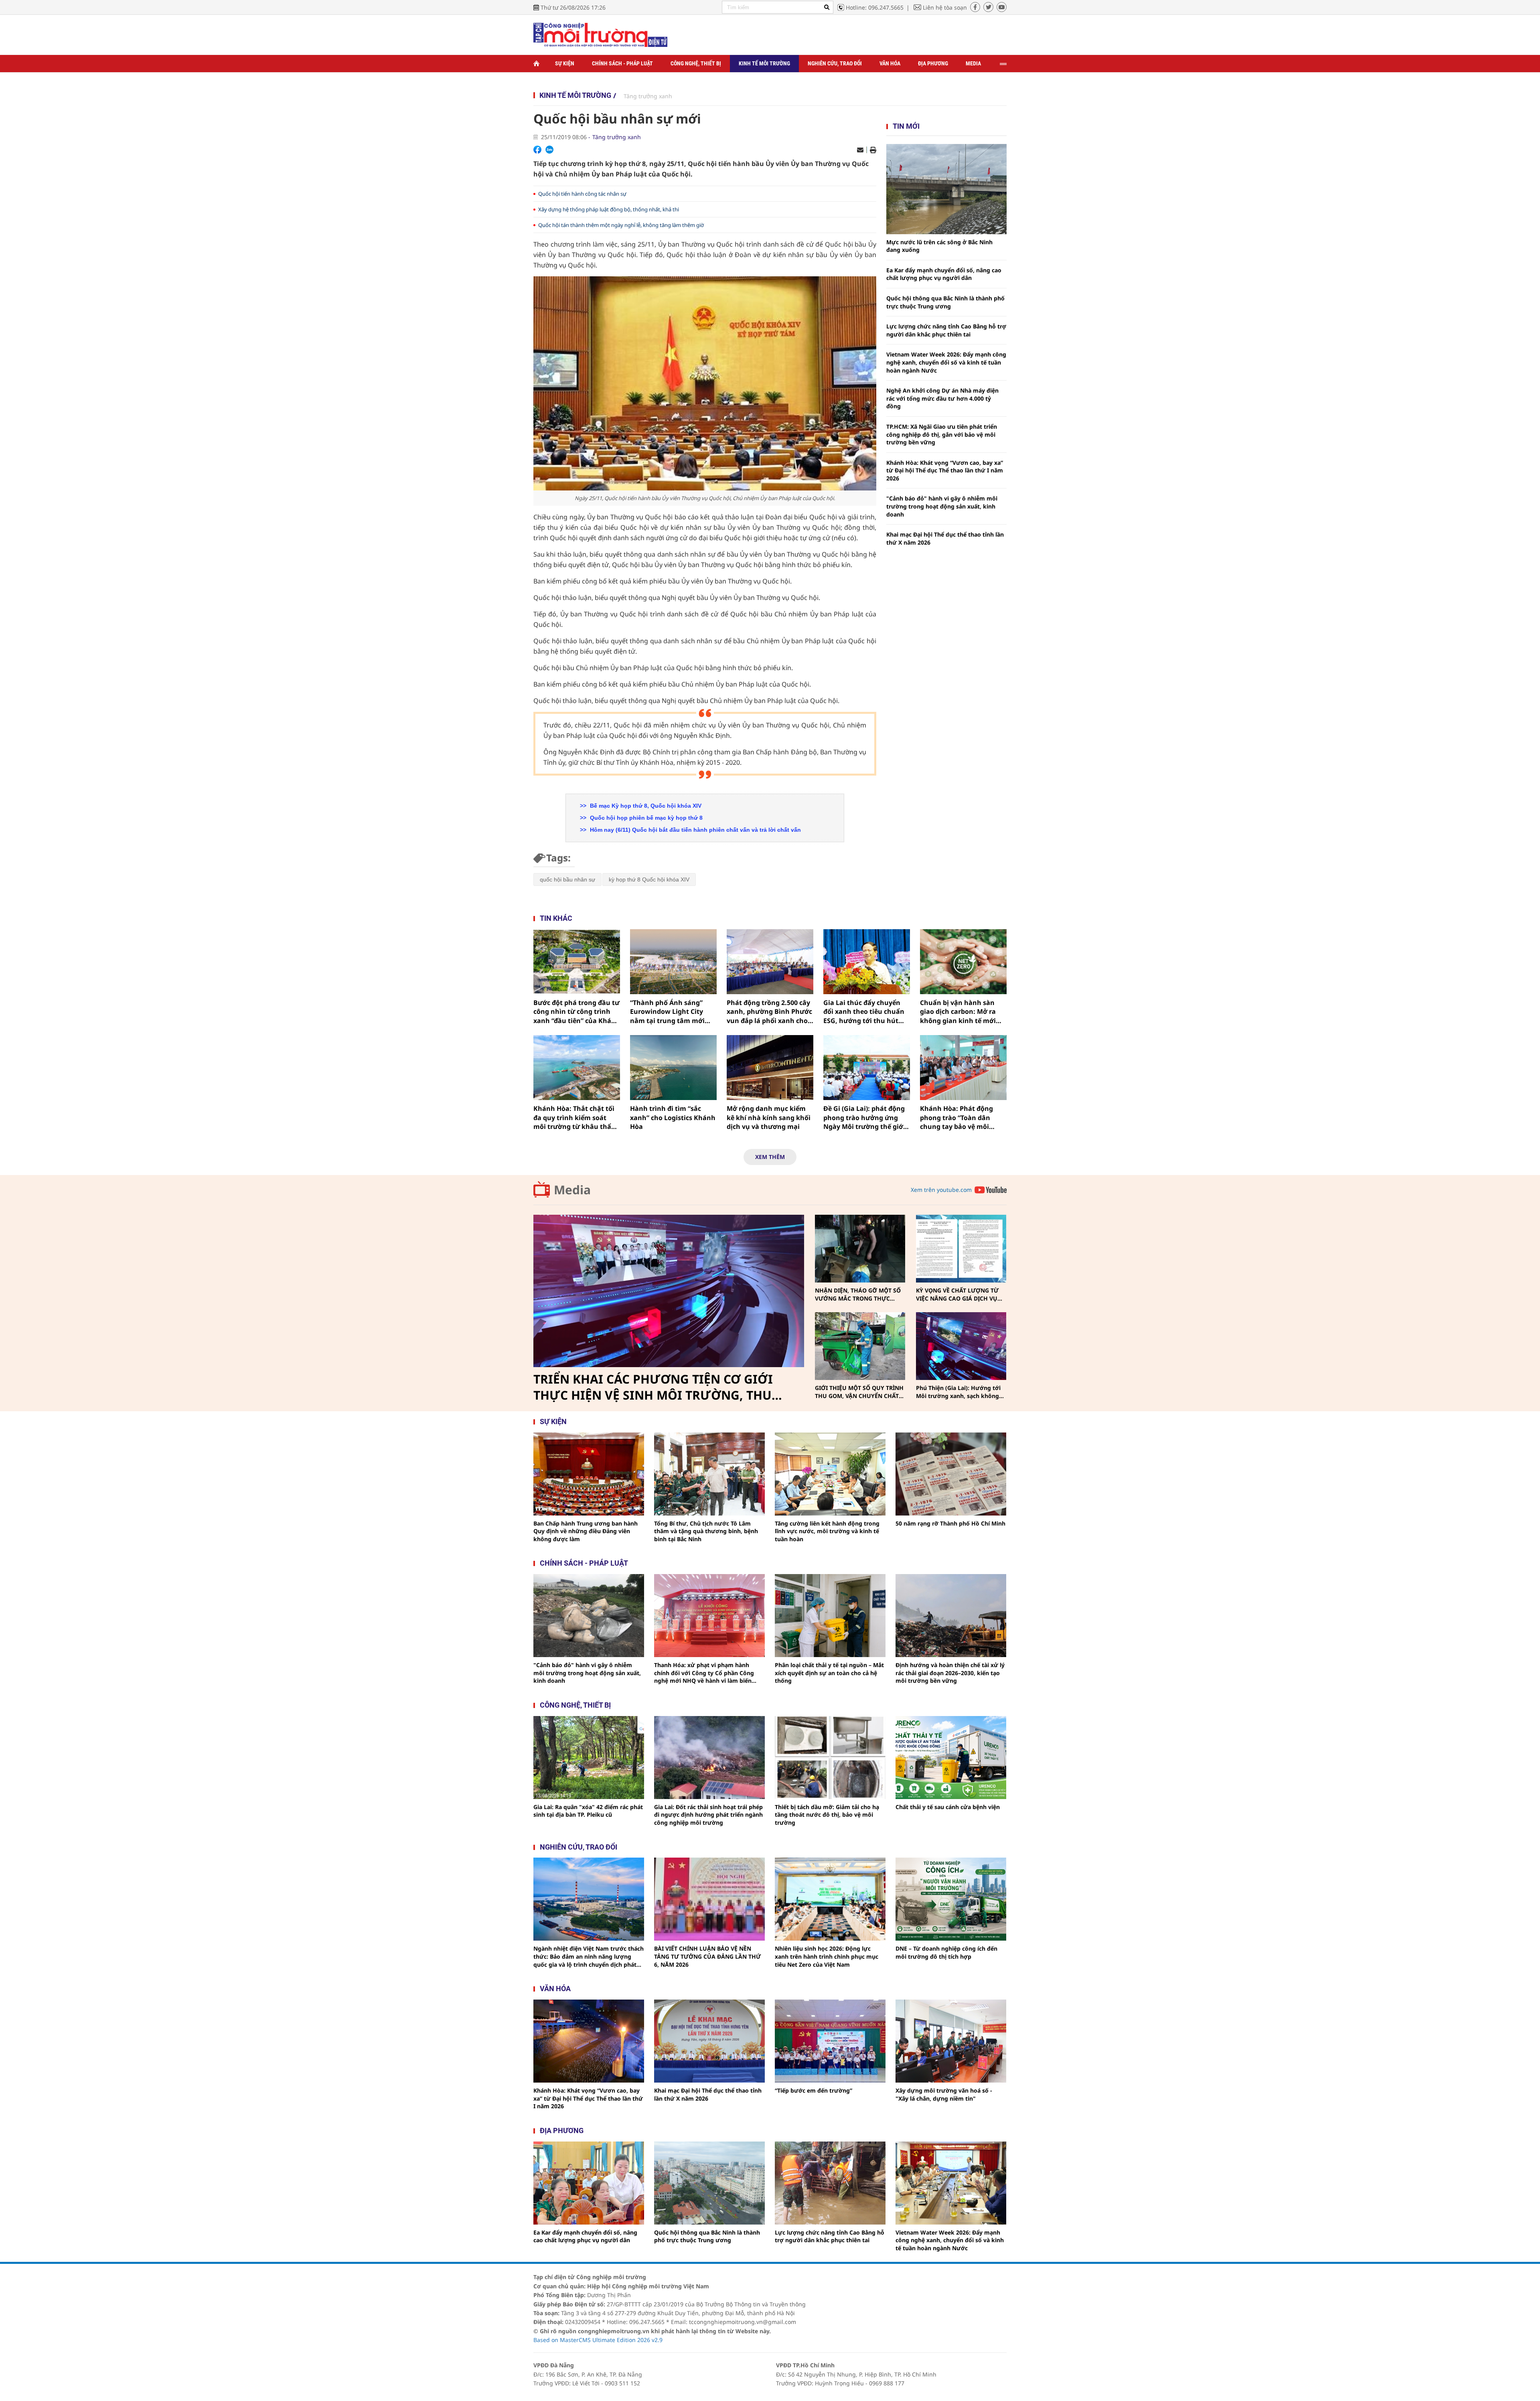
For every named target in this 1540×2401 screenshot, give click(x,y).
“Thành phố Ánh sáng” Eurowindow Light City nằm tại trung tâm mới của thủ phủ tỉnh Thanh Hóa (669, 1012)
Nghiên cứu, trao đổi (835, 63)
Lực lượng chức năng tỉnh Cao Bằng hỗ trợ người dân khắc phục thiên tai (946, 330)
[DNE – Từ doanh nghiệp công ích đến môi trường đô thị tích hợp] (951, 1899)
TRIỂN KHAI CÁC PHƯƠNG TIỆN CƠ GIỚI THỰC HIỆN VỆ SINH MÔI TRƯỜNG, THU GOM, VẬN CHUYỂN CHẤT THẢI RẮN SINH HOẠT (656, 1387)
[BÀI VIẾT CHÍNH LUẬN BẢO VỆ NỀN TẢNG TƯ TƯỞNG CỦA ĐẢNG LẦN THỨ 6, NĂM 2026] (709, 1899)
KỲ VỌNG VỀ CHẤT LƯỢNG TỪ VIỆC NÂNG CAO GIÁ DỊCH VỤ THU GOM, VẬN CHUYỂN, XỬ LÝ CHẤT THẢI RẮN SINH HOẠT (960, 1294)
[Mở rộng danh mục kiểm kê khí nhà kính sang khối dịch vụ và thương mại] (770, 1068)
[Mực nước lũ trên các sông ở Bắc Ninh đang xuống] (946, 189)
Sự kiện (565, 63)
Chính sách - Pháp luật (622, 63)
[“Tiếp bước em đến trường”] (830, 2041)
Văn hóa (890, 63)
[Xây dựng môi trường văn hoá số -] (951, 2041)
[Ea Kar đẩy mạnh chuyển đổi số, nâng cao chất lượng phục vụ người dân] (589, 2183)
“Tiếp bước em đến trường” (814, 2090)
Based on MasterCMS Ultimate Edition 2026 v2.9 (598, 2340)
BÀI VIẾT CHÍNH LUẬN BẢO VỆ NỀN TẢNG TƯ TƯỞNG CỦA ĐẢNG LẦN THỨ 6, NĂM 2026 (707, 1956)
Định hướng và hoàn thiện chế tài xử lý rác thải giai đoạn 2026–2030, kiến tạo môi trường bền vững (950, 1673)
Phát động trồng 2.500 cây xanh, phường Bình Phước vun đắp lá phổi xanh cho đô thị (769, 1012)
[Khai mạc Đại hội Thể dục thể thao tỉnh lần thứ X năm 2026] (709, 2041)
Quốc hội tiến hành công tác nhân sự (582, 194)
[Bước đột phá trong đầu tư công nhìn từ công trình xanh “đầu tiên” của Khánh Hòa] (577, 962)
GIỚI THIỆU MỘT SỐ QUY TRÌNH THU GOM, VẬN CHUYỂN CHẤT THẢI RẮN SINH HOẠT (859, 1392)
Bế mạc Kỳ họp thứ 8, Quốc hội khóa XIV (645, 806)
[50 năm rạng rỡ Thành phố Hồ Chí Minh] (951, 1474)
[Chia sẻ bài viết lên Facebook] (537, 150)
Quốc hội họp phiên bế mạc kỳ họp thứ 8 (645, 818)
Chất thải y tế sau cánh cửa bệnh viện (948, 1807)
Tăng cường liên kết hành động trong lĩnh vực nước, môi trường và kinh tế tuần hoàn (827, 1531)
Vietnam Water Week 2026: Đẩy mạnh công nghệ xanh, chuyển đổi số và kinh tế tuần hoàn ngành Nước (946, 362)
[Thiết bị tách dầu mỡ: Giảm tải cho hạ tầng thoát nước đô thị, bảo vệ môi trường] (830, 1758)
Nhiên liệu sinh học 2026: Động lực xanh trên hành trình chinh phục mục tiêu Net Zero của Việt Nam (827, 1956)
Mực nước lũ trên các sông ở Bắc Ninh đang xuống (939, 246)
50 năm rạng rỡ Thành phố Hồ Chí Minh (950, 1523)
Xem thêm (770, 1157)
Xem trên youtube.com (941, 1190)
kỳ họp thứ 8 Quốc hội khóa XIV (649, 879)
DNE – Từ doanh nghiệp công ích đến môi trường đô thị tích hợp (946, 1952)
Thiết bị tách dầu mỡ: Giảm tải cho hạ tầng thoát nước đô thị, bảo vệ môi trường (827, 1815)
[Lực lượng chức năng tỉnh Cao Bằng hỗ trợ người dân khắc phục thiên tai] (830, 2183)
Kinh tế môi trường (764, 63)
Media (973, 63)
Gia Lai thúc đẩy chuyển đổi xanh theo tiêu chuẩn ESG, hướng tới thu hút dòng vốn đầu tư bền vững (866, 1012)
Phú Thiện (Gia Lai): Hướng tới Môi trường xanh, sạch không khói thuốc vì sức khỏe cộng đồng (958, 1392)
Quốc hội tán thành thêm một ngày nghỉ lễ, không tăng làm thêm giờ (621, 225)
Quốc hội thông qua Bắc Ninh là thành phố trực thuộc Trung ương (945, 302)
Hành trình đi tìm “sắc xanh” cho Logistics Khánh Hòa (673, 1117)
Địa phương (933, 63)
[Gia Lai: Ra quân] (589, 1758)
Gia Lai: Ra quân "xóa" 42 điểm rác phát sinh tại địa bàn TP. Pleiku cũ (588, 1811)
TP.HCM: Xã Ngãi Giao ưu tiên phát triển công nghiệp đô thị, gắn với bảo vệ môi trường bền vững (942, 434)
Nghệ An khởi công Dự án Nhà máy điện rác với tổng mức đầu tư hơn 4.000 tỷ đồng (942, 398)
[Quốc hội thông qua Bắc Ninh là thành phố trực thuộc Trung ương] (709, 2183)
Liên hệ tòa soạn (945, 7)
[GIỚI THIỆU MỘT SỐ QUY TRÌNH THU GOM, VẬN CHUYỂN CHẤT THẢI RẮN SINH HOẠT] (860, 1346)
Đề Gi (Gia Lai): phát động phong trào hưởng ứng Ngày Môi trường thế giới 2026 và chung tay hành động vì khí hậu (864, 1117)
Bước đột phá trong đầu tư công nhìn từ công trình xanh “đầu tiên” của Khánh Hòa (577, 1012)
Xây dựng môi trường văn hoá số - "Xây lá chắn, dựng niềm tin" (944, 2094)
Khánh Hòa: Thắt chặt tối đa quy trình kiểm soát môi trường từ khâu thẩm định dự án (575, 1117)
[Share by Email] (860, 150)
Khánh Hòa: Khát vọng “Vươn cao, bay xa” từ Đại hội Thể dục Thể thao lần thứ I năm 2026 (945, 470)
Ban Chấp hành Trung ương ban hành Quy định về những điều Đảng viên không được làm (586, 1531)
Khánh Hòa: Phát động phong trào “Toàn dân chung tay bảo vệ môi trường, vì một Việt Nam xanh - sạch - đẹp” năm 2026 (959, 1117)
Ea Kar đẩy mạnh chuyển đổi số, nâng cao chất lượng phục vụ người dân (944, 274)
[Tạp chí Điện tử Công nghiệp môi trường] (600, 34)
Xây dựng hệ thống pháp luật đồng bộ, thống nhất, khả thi (609, 209)
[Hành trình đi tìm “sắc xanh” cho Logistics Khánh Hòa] (673, 1068)
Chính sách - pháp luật (584, 1563)
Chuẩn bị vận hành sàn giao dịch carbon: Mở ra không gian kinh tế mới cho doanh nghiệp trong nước (959, 1012)
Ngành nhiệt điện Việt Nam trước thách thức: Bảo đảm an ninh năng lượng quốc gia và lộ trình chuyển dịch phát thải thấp (589, 1956)
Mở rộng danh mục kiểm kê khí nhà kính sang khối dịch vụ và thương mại (769, 1117)
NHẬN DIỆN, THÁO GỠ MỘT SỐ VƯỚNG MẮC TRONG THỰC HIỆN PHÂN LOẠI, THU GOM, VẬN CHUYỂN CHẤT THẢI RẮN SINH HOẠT (858, 1294)
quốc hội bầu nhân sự (567, 879)
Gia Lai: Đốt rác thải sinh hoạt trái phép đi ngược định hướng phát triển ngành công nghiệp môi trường (708, 1815)
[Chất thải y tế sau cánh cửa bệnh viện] (951, 1758)
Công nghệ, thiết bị (696, 63)
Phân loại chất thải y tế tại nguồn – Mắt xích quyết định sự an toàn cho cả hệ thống (829, 1673)
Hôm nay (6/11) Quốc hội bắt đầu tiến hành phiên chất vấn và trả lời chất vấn (695, 830)
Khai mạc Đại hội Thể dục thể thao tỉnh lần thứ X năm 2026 (945, 538)
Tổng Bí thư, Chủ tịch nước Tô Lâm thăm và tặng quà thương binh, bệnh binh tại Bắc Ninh (706, 1531)
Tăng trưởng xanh (648, 96)
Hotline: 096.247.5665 (875, 7)
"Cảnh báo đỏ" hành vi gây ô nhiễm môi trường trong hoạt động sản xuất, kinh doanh (942, 506)
